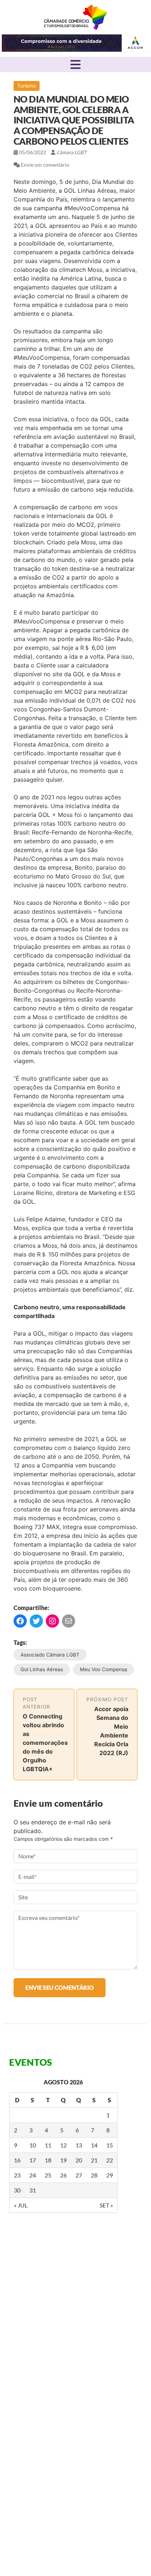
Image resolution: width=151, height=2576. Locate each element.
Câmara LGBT (75, 17)
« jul (21, 2205)
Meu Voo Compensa (104, 1669)
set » (106, 2205)
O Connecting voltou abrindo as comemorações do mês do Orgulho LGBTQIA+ (45, 1743)
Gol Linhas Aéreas (42, 1669)
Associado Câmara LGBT (50, 1655)
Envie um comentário (45, 165)
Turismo (27, 86)
